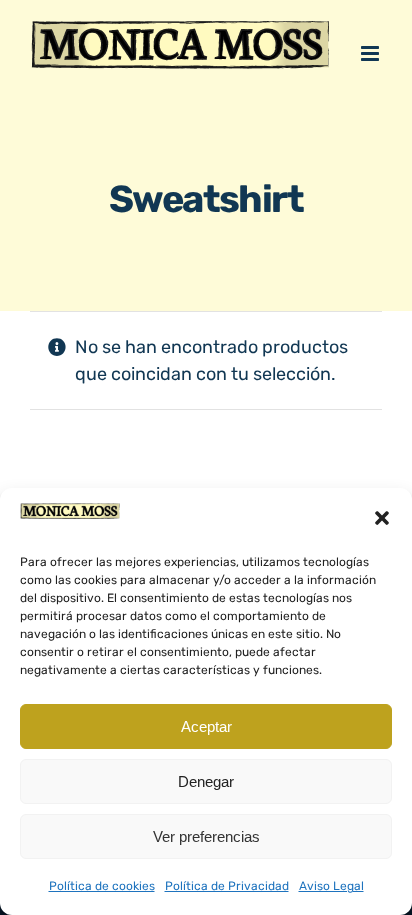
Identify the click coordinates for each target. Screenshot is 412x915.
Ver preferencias (206, 836)
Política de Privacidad (227, 886)
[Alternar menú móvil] (371, 79)
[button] (382, 518)
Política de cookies (102, 886)
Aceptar (206, 726)
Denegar (206, 781)
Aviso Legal (331, 886)
